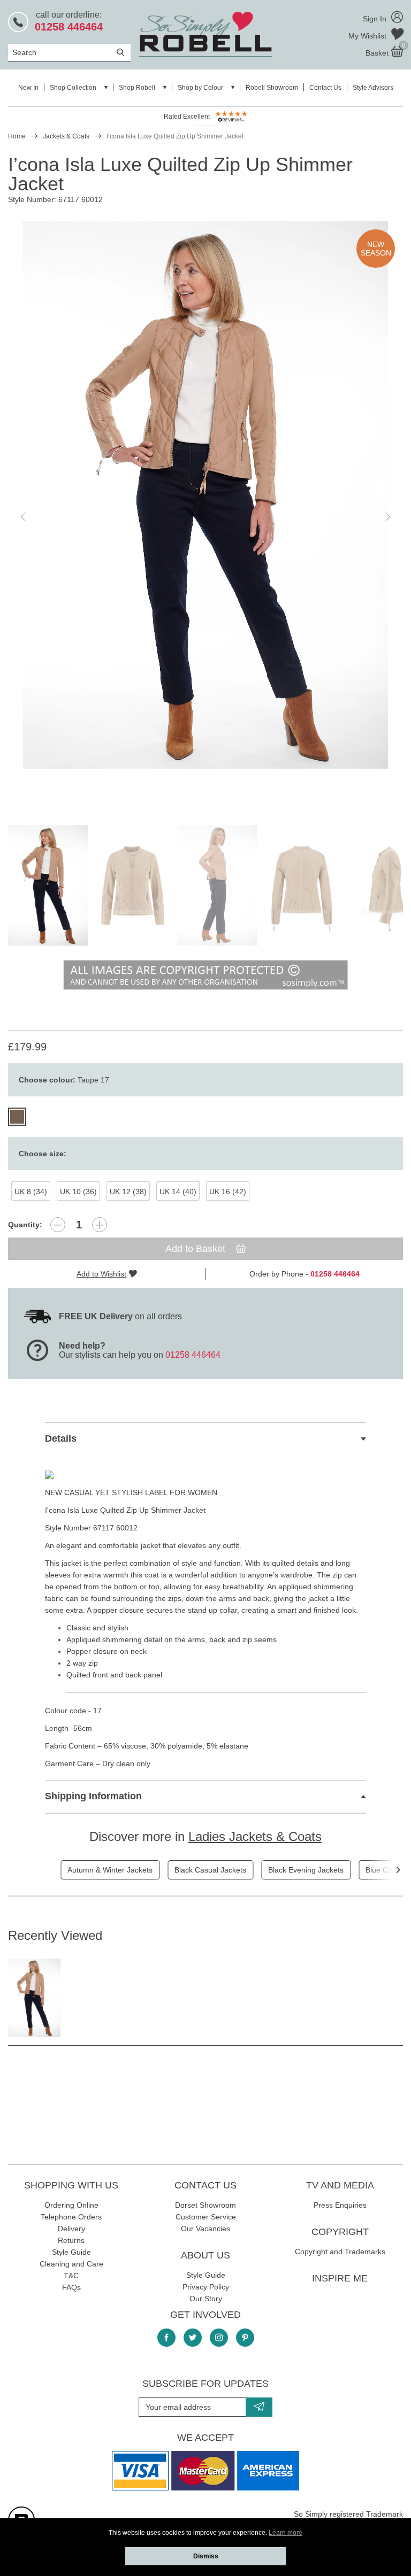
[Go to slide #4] (302, 885)
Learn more (286, 2533)
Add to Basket (197, 1249)
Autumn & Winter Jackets (110, 1870)
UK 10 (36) (78, 1192)
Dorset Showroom (205, 2205)
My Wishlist (368, 36)
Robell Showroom (272, 88)
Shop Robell (137, 88)
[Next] (398, 1870)
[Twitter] (193, 2338)
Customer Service (206, 2217)
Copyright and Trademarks (340, 2252)
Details (61, 1438)
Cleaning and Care (71, 2264)
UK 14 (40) (178, 1192)
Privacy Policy (206, 2287)
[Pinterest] (245, 2338)
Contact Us (325, 88)
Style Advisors (373, 88)
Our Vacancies (205, 2229)
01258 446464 (193, 1355)
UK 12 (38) (128, 1192)
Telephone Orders (71, 2217)
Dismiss (206, 2556)
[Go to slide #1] (48, 885)
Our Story (206, 2299)
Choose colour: (64, 1080)
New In (28, 88)
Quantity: (25, 1225)
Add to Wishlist (101, 1274)
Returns (71, 2240)
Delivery (71, 2229)
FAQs (71, 2287)
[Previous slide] (25, 517)
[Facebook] (166, 2338)
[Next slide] (386, 517)
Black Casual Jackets (210, 1870)
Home (17, 136)
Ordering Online (71, 2205)
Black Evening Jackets (306, 1870)
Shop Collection (73, 88)
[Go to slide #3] (217, 885)
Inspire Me (340, 2278)
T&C (71, 2276)
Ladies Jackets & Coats (255, 1836)
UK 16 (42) (228, 1192)
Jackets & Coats (66, 136)
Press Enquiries (340, 2205)
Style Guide (71, 2252)
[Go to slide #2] (133, 885)
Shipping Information (93, 1796)
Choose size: (43, 1154)
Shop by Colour (200, 88)
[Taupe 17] (17, 1117)
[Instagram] (219, 2338)
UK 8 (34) (31, 1192)
